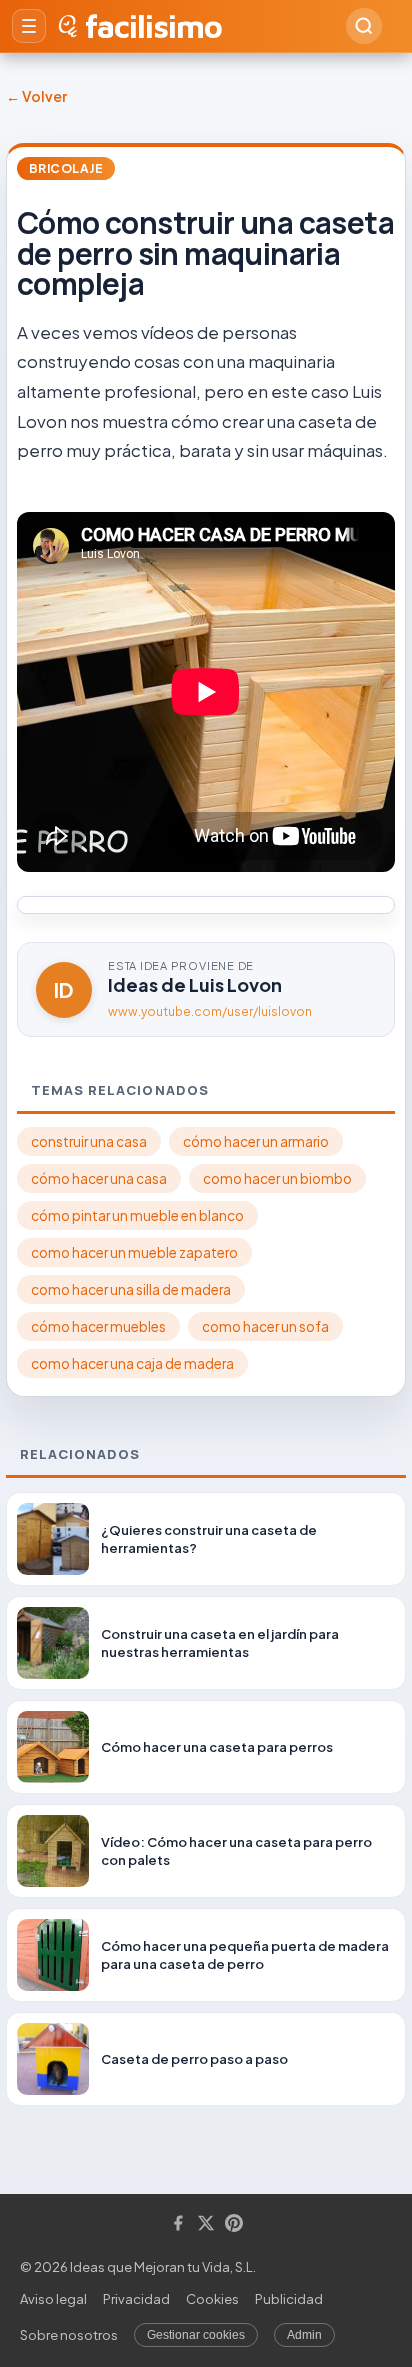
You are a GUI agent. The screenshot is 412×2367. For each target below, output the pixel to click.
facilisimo (153, 26)
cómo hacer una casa (99, 1178)
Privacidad (136, 2299)
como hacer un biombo (277, 1178)
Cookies (212, 2299)
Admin (304, 2335)
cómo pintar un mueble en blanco (137, 1215)
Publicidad (289, 2299)
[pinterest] (234, 2224)
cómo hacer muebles (98, 1326)
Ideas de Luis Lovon (195, 984)
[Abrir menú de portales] (29, 26)
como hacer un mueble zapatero (134, 1252)
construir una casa (89, 1141)
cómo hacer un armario (256, 1141)
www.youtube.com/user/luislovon (210, 1011)
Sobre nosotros (69, 2335)
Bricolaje (66, 168)
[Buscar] (364, 26)
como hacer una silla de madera (131, 1289)
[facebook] (178, 2224)
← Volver (36, 96)
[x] (206, 2224)
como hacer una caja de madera (132, 1363)
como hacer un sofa (265, 1326)
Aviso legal (53, 2299)
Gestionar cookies (196, 2335)
